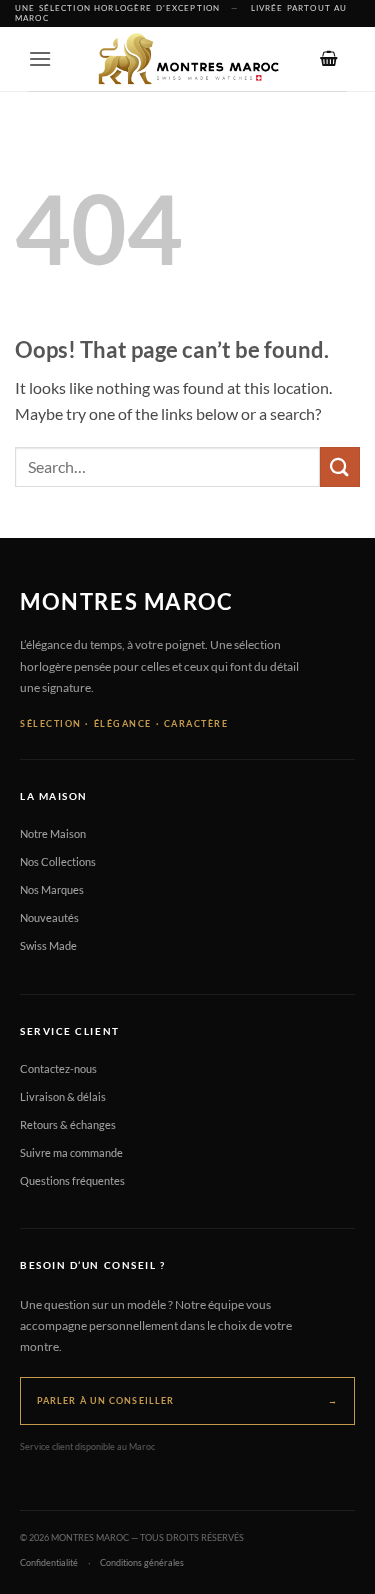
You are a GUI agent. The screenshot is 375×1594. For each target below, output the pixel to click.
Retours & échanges (68, 1124)
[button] (40, 58)
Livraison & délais (63, 1096)
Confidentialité (49, 1563)
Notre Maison (53, 833)
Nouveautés (49, 917)
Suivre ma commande (71, 1152)
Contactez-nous (58, 1068)
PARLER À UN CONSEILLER (187, 1400)
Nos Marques (52, 889)
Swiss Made (48, 945)
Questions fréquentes (72, 1180)
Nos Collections (58, 861)
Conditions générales (142, 1563)
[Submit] (340, 466)
